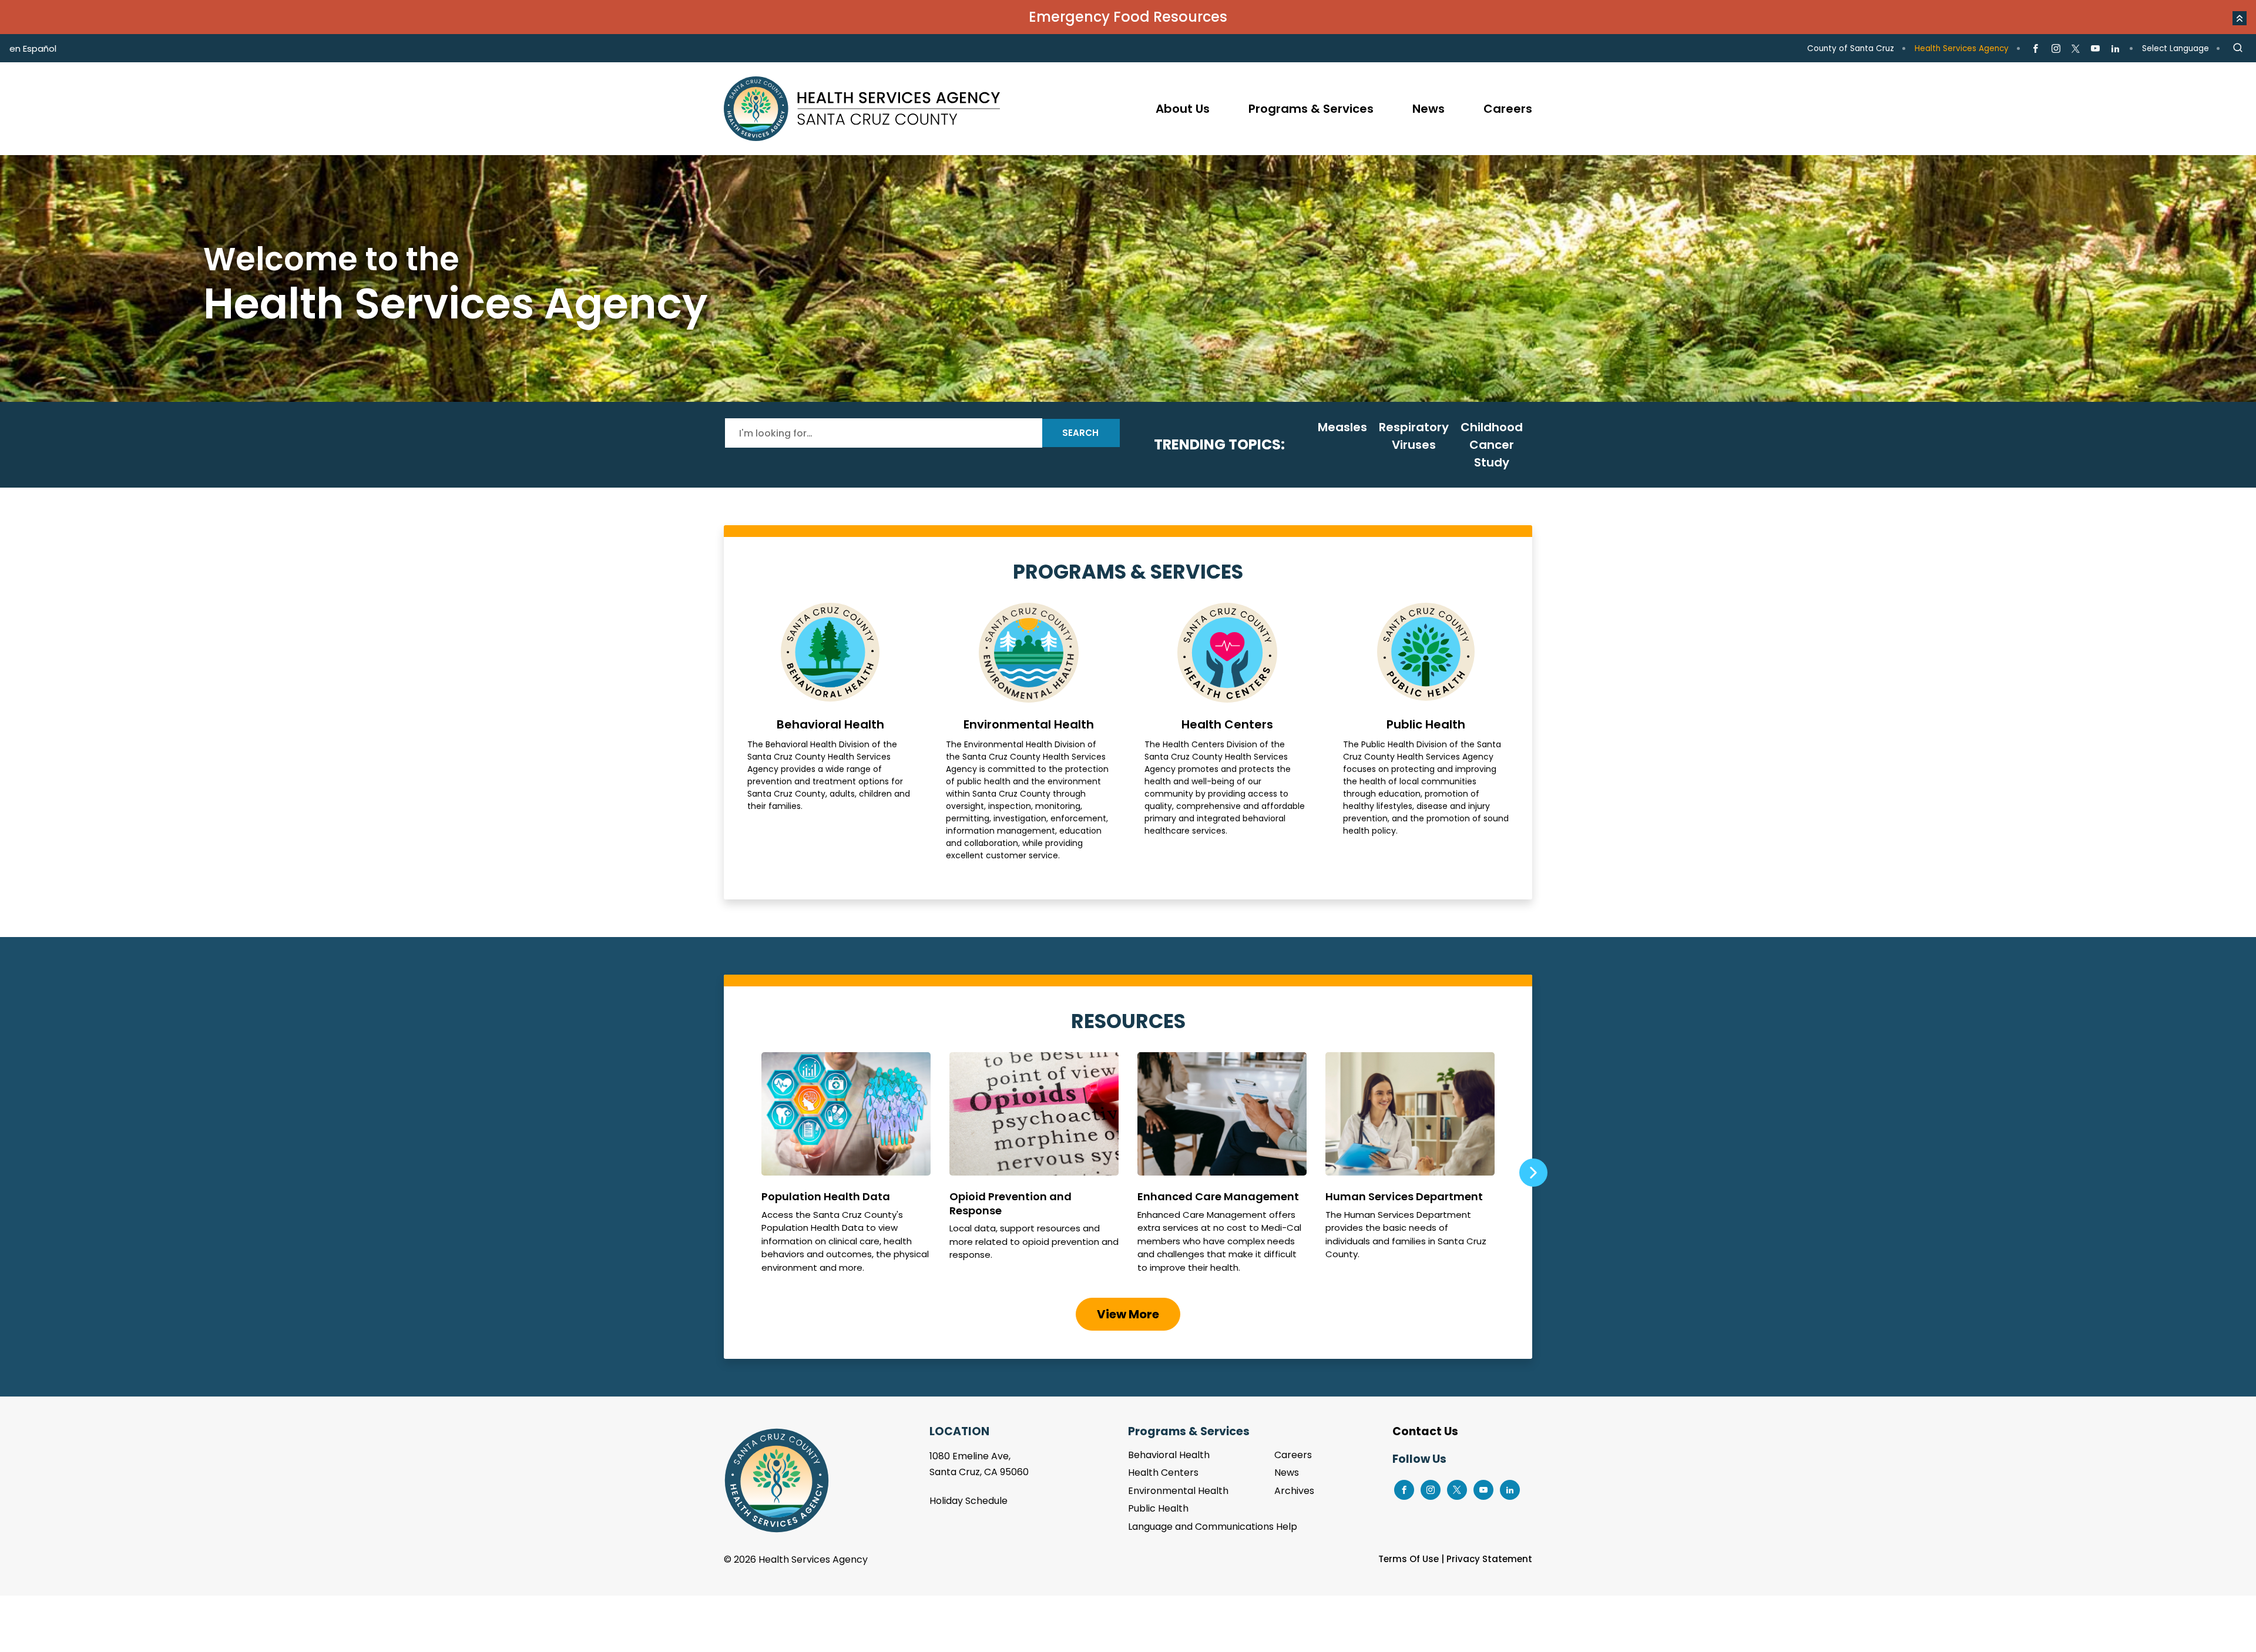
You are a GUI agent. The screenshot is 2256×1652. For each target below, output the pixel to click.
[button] (2240, 18)
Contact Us (1425, 1431)
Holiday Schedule (968, 1501)
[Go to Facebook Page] (2035, 49)
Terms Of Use (1409, 1559)
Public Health (1426, 732)
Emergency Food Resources (1128, 17)
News (1287, 1473)
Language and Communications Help (1213, 1527)
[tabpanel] (1128, 278)
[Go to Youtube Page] (2095, 49)
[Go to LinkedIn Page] (2115, 49)
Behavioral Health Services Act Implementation (1128, 278)
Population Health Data (846, 1168)
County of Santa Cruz (1851, 48)
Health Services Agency (1962, 48)
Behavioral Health (830, 732)
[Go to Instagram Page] (2055, 49)
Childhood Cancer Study (1492, 445)
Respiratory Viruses (1414, 436)
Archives (1294, 1491)
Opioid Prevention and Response (1034, 1168)
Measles (1342, 427)
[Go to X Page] (2076, 49)
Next (1533, 1173)
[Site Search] (2238, 48)
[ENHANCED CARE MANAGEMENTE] (1222, 1168)
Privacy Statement (1489, 1559)
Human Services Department (1410, 1168)
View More (1128, 1314)
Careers (1293, 1455)
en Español (33, 48)
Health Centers (1227, 732)
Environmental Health (1029, 732)
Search (1080, 433)
